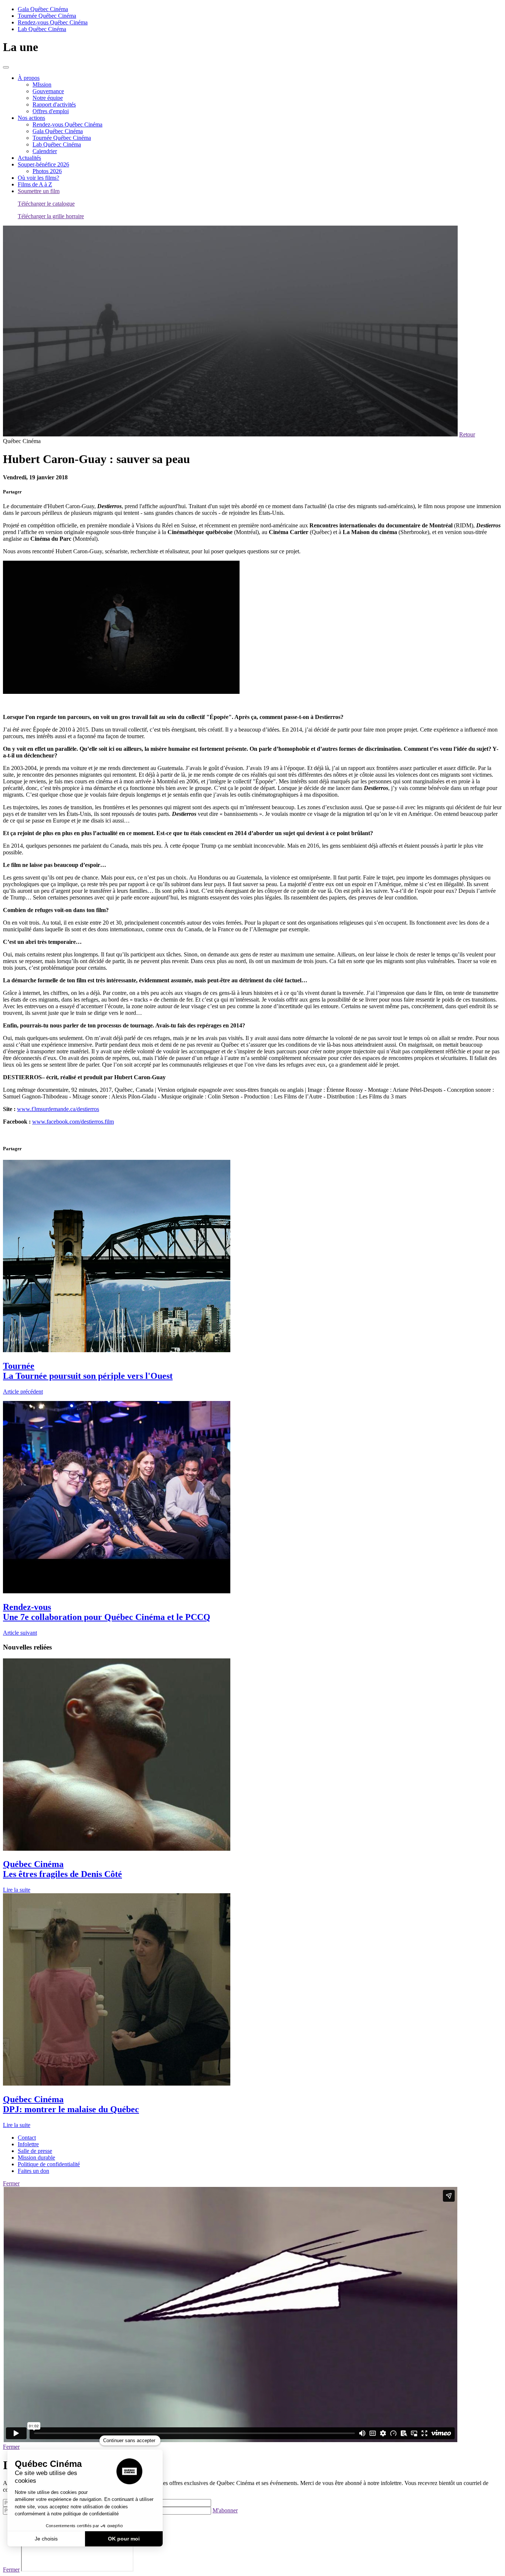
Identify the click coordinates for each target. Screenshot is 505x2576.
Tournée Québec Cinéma (47, 16)
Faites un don (33, 2171)
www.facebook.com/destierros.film (73, 1122)
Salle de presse (35, 2151)
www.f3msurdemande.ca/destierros (58, 1109)
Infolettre (28, 2144)
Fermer (11, 2183)
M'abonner (225, 2510)
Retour (467, 434)
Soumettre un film (39, 191)
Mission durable (36, 2158)
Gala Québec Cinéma (43, 9)
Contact (27, 2138)
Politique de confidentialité (49, 2164)
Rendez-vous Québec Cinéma (53, 22)
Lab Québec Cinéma (42, 29)
